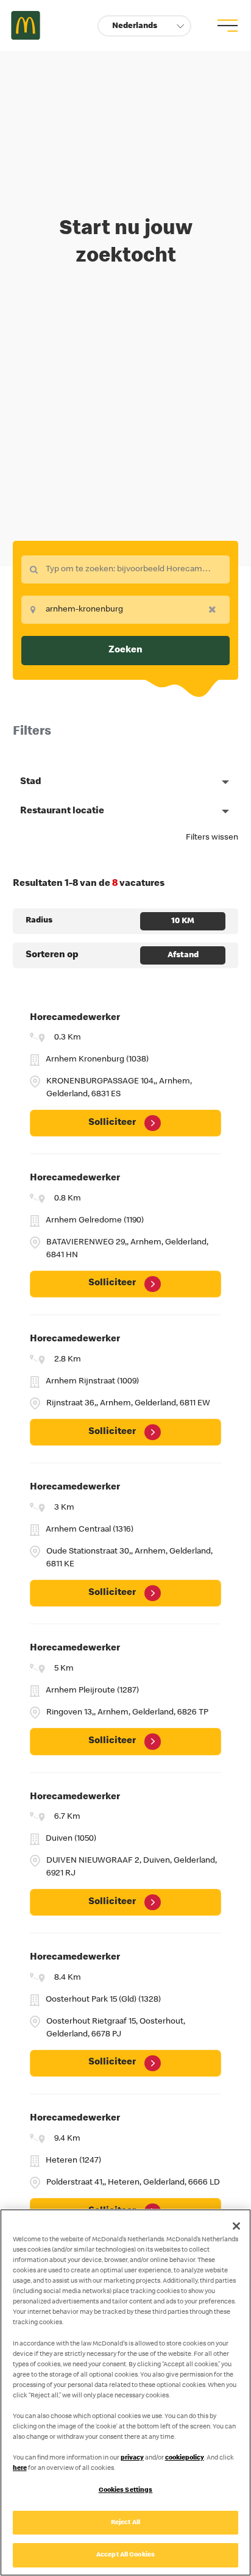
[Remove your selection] (216, 609)
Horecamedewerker (75, 1018)
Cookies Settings (126, 2490)
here (20, 2468)
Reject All (125, 2523)
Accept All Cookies (125, 2555)
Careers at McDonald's (26, 26)
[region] (125, 2392)
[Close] (236, 2226)
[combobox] (125, 569)
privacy (132, 2458)
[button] (144, 26)
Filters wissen (212, 838)
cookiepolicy (185, 2458)
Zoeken (125, 651)
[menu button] (226, 26)
